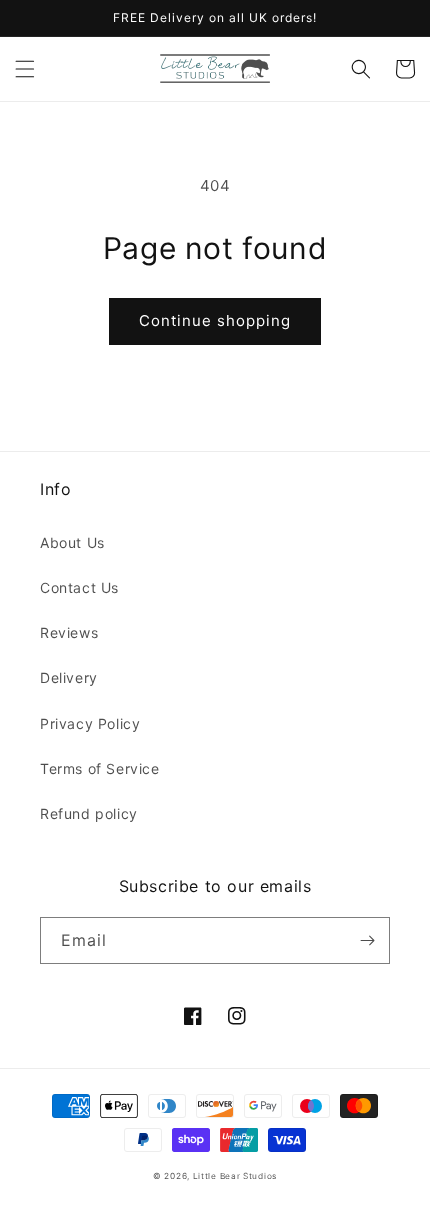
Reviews (69, 632)
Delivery (69, 677)
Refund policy (89, 813)
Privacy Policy (90, 723)
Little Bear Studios (235, 1176)
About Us (72, 542)
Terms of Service (100, 768)
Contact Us (79, 587)
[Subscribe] (367, 940)
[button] (25, 69)
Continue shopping (215, 320)
